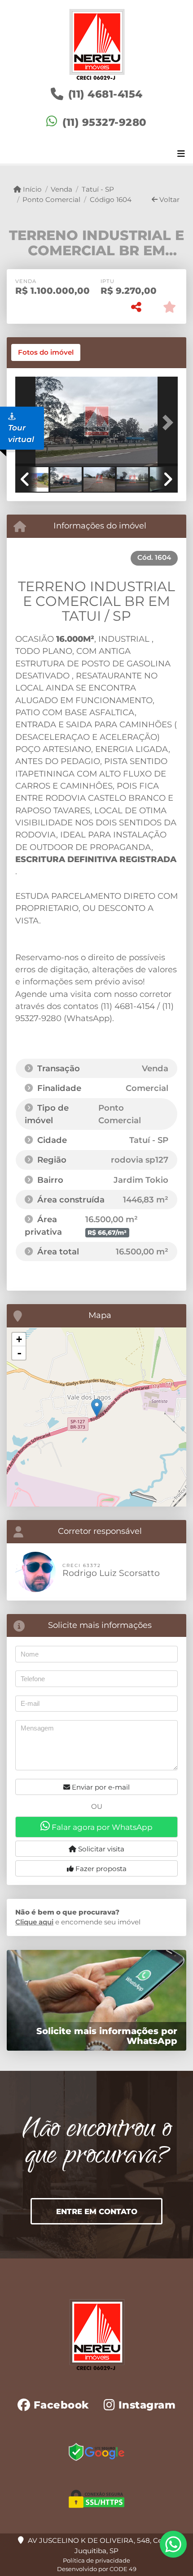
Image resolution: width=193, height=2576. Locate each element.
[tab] (46, 352)
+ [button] (19, 1339)
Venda (61, 189)
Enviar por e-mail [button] (100, 1787)
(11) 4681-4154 (105, 94)
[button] (166, 422)
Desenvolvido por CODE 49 (97, 2569)
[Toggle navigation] (181, 155)
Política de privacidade (96, 2560)
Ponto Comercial (51, 200)
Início (31, 189)
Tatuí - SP (98, 189)
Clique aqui (34, 1922)
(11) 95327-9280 (105, 122)
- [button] (19, 1353)
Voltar (169, 200)
